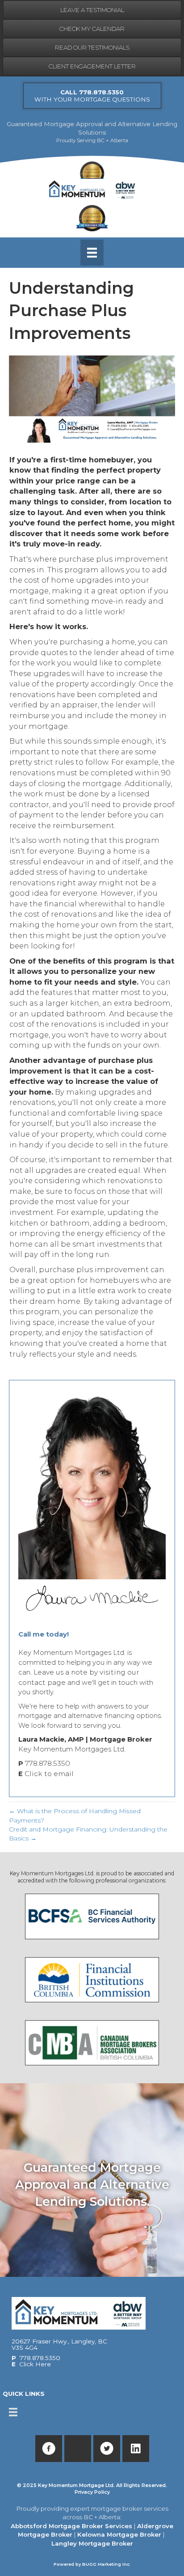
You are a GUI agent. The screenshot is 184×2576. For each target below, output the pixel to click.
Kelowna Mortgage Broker (119, 2534)
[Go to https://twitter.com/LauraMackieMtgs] (107, 2449)
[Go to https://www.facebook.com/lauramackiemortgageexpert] (49, 2449)
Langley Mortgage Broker (92, 2543)
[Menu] (92, 253)
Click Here (35, 2364)
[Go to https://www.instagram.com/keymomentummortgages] (78, 2449)
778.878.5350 (48, 1763)
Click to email (49, 1774)
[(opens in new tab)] (92, 1916)
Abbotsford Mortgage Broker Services (71, 2526)
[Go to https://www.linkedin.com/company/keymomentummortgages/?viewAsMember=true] (136, 2449)
